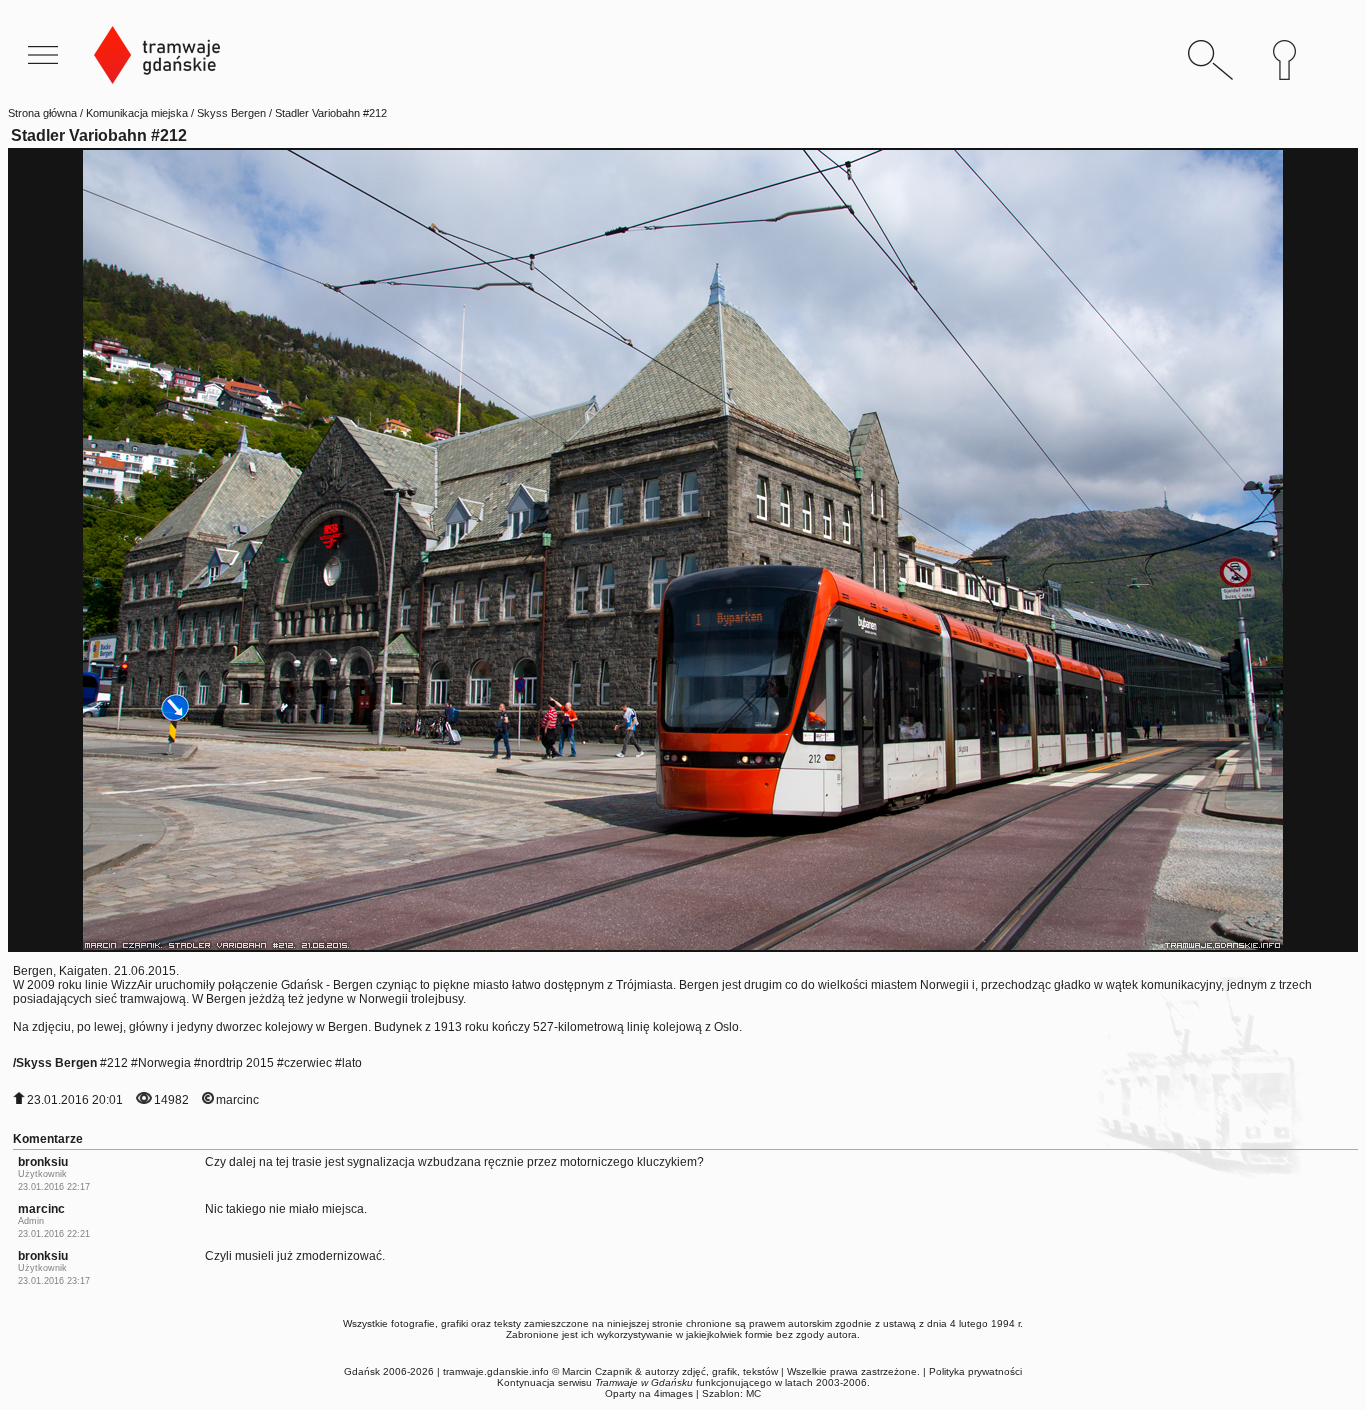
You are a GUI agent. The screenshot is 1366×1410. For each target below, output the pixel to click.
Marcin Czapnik (597, 1371)
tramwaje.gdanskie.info (496, 1371)
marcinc (237, 1100)
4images (673, 1393)
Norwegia (164, 1063)
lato (352, 1063)
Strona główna (42, 113)
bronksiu (43, 1162)
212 (117, 1063)
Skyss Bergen (231, 113)
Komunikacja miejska (137, 113)
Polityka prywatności (975, 1371)
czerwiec (308, 1063)
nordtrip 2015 (237, 1063)
